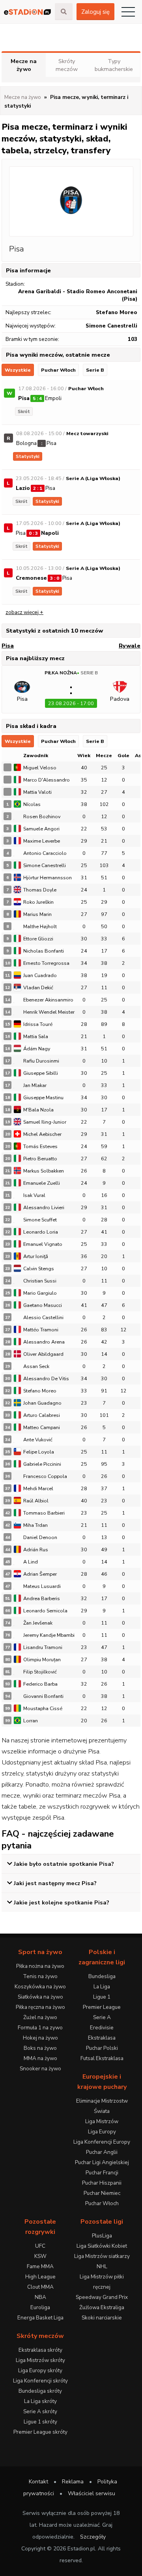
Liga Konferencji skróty (40, 2381)
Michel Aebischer (42, 1134)
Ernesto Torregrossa (46, 963)
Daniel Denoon (40, 1537)
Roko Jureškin (38, 902)
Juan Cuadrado (40, 975)
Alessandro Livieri (44, 1207)
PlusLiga (102, 2236)
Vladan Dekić (38, 987)
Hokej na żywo (40, 2038)
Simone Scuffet (40, 1220)
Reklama (73, 2482)
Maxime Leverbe (42, 841)
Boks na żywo (40, 2048)
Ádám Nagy (37, 1049)
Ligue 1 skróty (40, 2422)
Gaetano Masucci (43, 1305)
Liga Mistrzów (102, 2121)
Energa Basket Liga (40, 2318)
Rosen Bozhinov (42, 816)
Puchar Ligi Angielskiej (102, 2162)
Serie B (95, 370)
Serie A (102, 2017)
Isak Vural (34, 1195)
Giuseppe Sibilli (41, 1073)
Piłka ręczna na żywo (40, 2007)
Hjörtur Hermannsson (48, 878)
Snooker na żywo (40, 2069)
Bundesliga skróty (40, 2391)
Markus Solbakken (44, 1171)
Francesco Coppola (45, 1476)
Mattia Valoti (37, 792)
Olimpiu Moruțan (42, 1659)
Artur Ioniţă (36, 1256)
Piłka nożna (61, 673)
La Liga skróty (40, 2401)
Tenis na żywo (40, 1976)
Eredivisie (102, 2028)
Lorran (31, 1721)
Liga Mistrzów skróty (40, 2360)
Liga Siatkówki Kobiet (102, 2246)
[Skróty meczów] (27, 12)
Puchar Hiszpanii (102, 2183)
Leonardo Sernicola (45, 1611)
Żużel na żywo (40, 2017)
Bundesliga (102, 1976)
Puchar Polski (102, 2048)
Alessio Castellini (43, 1317)
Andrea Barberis (42, 1598)
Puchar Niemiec (102, 2193)
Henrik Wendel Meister (49, 1012)
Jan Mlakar (35, 1085)
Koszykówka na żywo (40, 1987)
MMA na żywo (40, 2058)
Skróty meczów (67, 65)
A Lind (31, 1562)
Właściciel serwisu (92, 2493)
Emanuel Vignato (43, 1244)
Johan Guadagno (42, 1403)
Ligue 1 (102, 1997)
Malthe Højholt (40, 926)
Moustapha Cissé (43, 1708)
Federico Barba (40, 1684)
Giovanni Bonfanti (43, 1696)
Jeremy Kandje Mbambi (49, 1635)
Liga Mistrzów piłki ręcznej (102, 2282)
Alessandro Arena (44, 1342)
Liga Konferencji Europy (102, 2142)
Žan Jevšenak (38, 1623)
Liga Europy (102, 2132)
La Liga (102, 1987)
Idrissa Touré (38, 1024)
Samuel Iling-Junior (45, 1122)
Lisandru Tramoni (43, 1647)
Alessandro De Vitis (46, 1378)
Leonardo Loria (41, 1232)
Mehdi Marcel (38, 1488)
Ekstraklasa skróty (40, 2350)
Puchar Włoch (58, 370)
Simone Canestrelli (45, 865)
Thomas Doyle (40, 890)
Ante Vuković (38, 1440)
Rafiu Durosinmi (41, 1061)
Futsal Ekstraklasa (102, 2058)
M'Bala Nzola (38, 1110)
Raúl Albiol (36, 1501)
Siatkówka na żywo (40, 1997)
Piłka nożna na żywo (40, 1966)
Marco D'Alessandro (47, 780)
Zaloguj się (95, 12)
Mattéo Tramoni (41, 1330)
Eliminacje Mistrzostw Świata (102, 2106)
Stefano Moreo (40, 1391)
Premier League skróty (40, 2432)
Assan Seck (36, 1366)
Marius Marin (37, 914)
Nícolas (32, 804)
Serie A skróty (40, 2411)
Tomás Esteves (40, 1146)
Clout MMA (40, 2287)
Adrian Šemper (40, 1574)
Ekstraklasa (102, 2038)
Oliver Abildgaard (43, 1354)
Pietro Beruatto (40, 1159)
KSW (40, 2256)
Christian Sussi (40, 1281)
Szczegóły (93, 2537)
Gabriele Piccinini (42, 1464)
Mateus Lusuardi (42, 1586)
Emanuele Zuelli (42, 1183)
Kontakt (38, 2482)
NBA (40, 2297)
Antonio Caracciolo (45, 853)
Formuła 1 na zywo (40, 2028)
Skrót (24, 411)
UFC (40, 2246)
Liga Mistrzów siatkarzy (102, 2256)
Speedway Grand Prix (102, 2297)
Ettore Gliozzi (38, 939)
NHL (102, 2266)
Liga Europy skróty (40, 2370)
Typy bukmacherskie (114, 65)
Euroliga (40, 2307)
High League (40, 2277)
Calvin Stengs (39, 1268)
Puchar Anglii (102, 2152)
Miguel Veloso (40, 768)
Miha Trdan (35, 1525)
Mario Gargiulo (40, 1293)
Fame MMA (40, 2266)
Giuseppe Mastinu (43, 1097)
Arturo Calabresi (42, 1415)
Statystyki (28, 456)
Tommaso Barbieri (44, 1513)
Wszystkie (18, 370)
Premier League (102, 2007)
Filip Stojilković (40, 1672)
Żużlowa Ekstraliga (102, 2307)
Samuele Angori (41, 829)
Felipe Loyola (39, 1452)
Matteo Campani (42, 1427)
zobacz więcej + (24, 612)
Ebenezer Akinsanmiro (48, 1000)
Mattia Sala (36, 1036)
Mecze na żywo (24, 65)
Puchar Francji (102, 2173)
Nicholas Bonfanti (44, 951)
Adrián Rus (36, 1550)
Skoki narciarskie (102, 2318)
